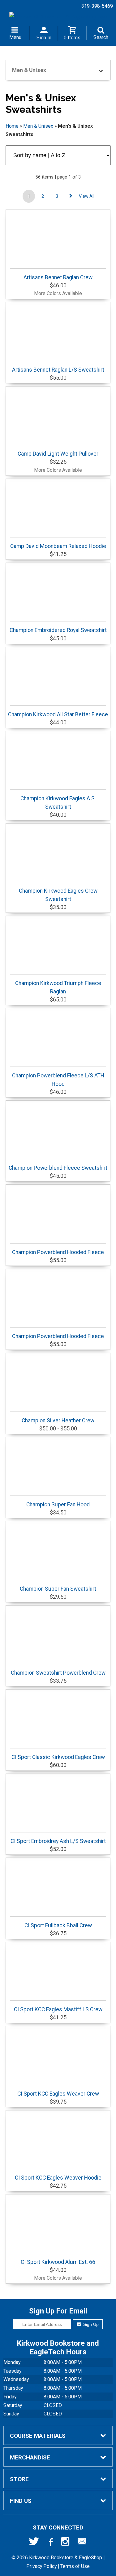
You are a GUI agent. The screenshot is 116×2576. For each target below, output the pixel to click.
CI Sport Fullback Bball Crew (58, 1925)
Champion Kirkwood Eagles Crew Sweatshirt (58, 895)
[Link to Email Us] (82, 2543)
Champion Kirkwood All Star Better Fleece (58, 714)
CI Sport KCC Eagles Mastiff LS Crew (58, 2009)
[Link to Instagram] (66, 2543)
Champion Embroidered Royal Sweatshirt (58, 630)
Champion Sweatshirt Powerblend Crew (58, 1673)
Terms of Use (75, 2566)
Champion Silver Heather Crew (58, 1421)
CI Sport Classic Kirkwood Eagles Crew (58, 1757)
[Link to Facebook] (50, 2543)
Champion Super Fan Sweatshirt (58, 1589)
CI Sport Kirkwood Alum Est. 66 (58, 2262)
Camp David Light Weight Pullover (58, 454)
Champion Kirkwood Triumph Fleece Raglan (58, 987)
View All (87, 196)
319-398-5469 (97, 6)
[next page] (71, 196)
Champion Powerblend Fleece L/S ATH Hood (58, 1080)
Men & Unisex (38, 126)
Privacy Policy (41, 2566)
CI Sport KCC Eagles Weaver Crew (58, 2094)
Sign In (44, 38)
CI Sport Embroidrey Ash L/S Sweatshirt (58, 1841)
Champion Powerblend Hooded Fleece (58, 1252)
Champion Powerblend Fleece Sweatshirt (58, 1168)
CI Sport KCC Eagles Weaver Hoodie (58, 2178)
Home (12, 126)
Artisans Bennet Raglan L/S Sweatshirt (58, 370)
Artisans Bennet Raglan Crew (58, 277)
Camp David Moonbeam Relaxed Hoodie (58, 546)
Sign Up (90, 2324)
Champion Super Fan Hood (58, 1505)
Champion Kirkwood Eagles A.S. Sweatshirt (58, 802)
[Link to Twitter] (34, 2543)
